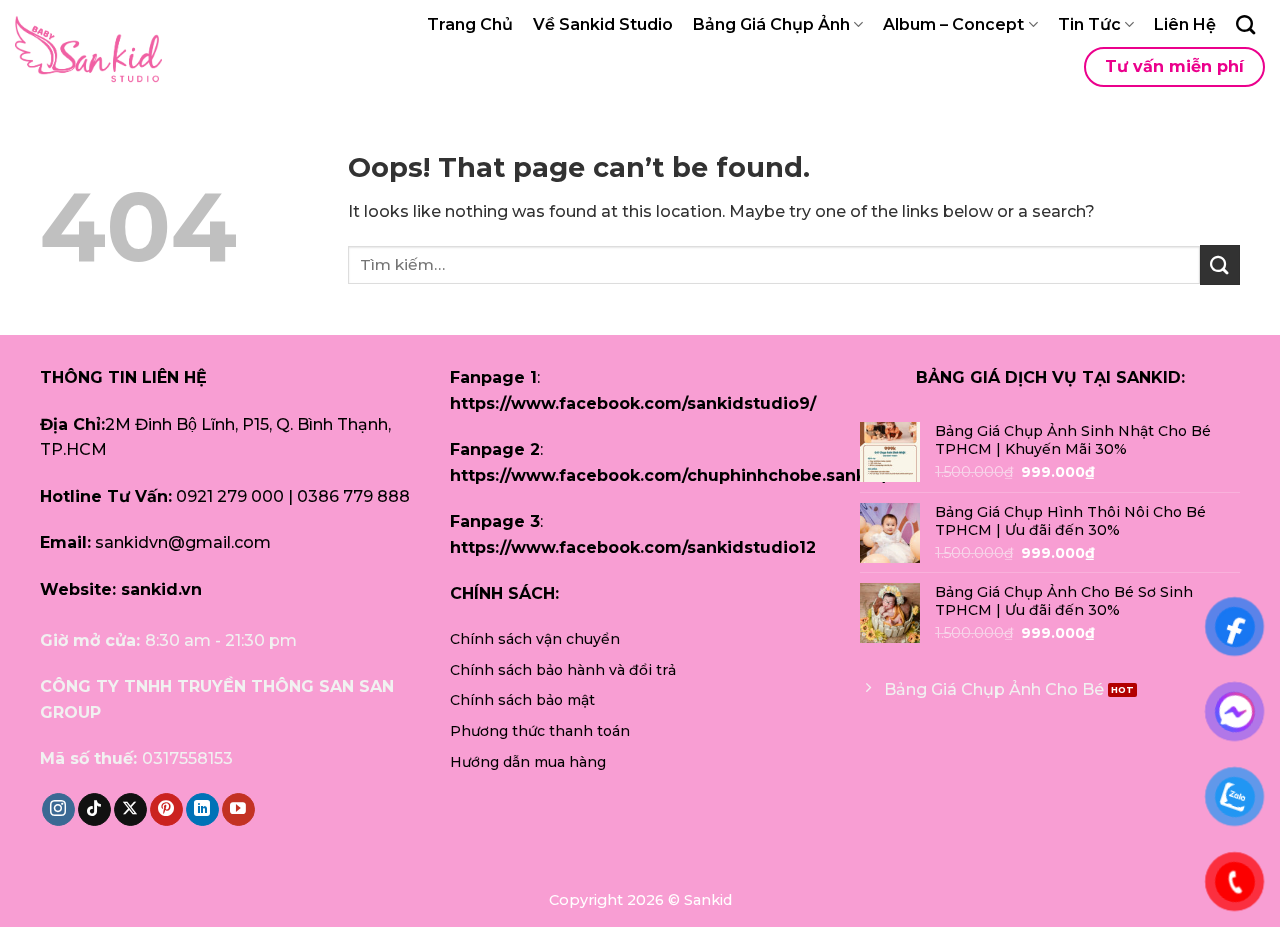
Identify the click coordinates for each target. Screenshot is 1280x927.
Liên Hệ (1185, 24)
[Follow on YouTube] (238, 810)
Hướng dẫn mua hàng (528, 762)
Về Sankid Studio (603, 24)
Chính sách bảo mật (522, 700)
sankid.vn (161, 589)
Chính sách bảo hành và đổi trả (563, 670)
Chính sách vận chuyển (535, 639)
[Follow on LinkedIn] (202, 810)
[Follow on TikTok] (94, 810)
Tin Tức (1089, 24)
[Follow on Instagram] (58, 810)
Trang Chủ (470, 24)
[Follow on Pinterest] (166, 810)
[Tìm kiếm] (1245, 24)
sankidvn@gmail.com (183, 542)
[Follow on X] (130, 810)
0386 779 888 (353, 496)
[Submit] (1220, 264)
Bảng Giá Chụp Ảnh (771, 24)
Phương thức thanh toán (540, 731)
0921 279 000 (230, 496)
